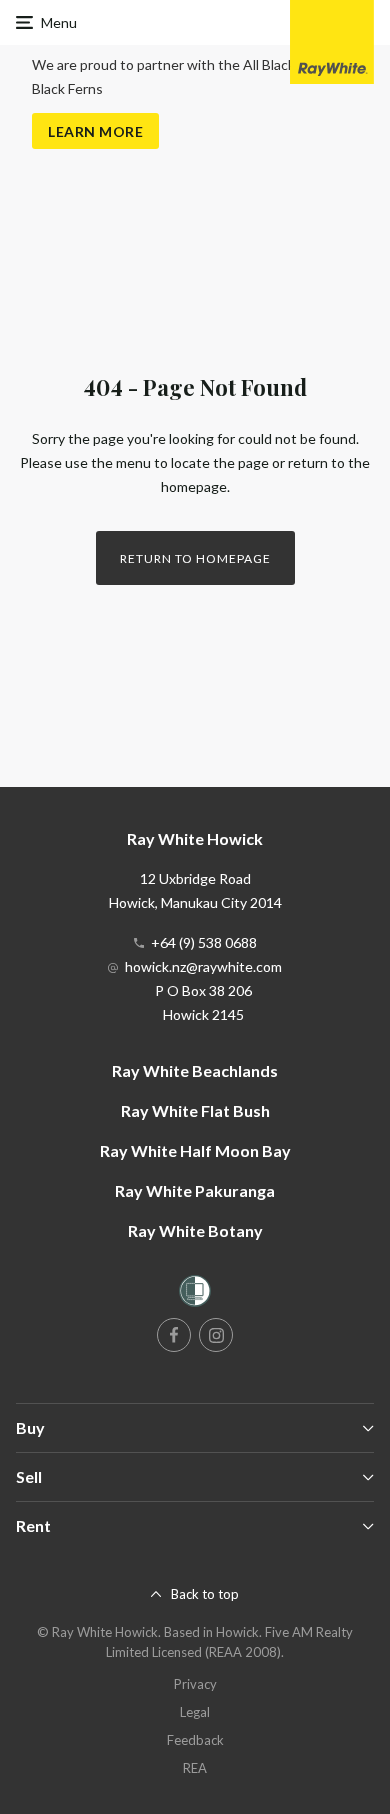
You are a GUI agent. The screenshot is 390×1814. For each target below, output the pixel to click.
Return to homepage (195, 558)
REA (195, 1768)
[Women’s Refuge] (195, 1294)
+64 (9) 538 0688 (204, 942)
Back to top (205, 1594)
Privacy (195, 1684)
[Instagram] (216, 1335)
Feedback (195, 1740)
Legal (195, 1712)
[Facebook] (174, 1335)
